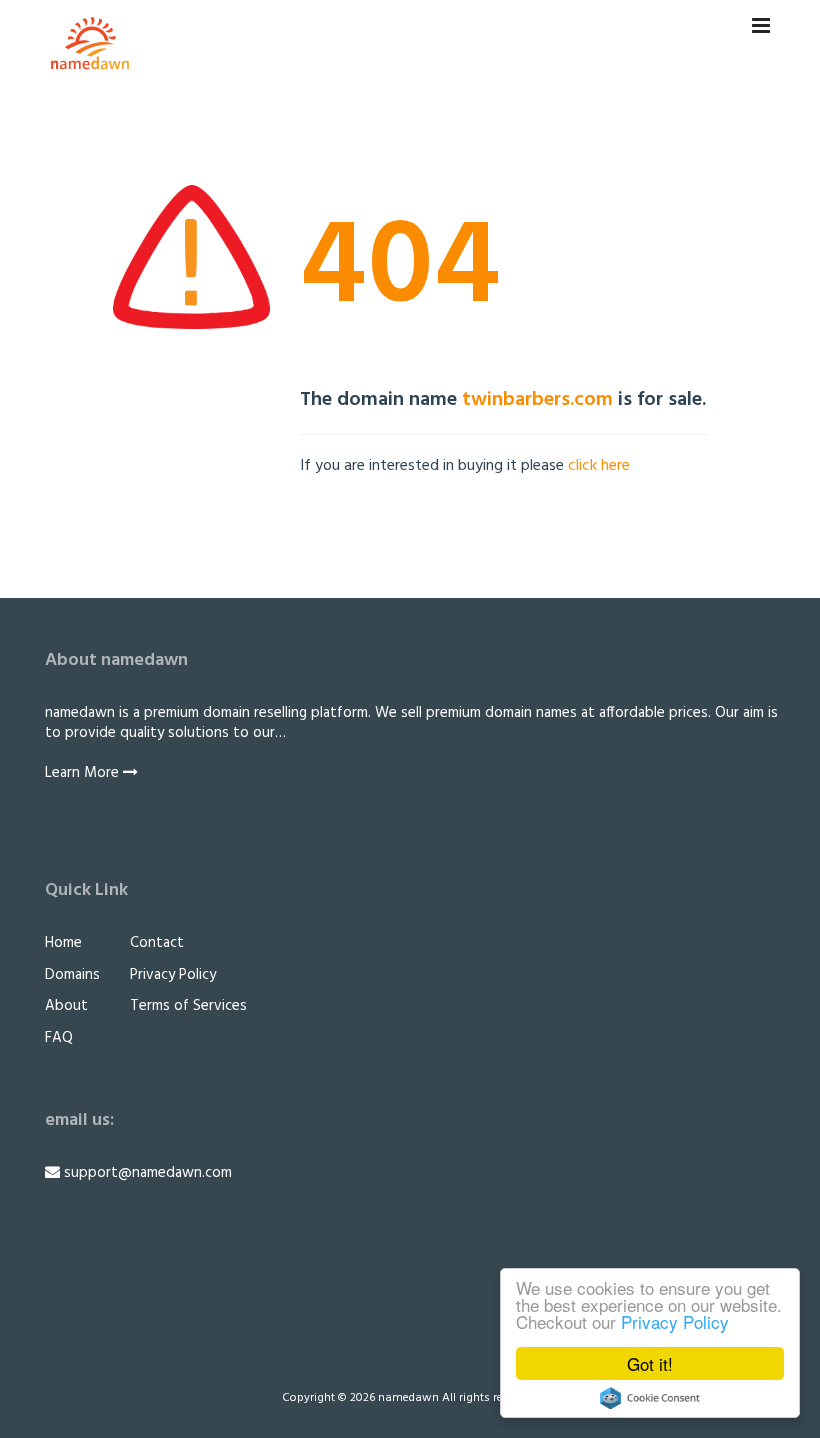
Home (63, 943)
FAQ (59, 1038)
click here (599, 466)
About (66, 1006)
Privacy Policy (675, 1321)
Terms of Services (188, 1006)
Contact (157, 943)
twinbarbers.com (537, 400)
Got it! (650, 1363)
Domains (72, 975)
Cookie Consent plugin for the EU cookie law (650, 1398)
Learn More (84, 773)
